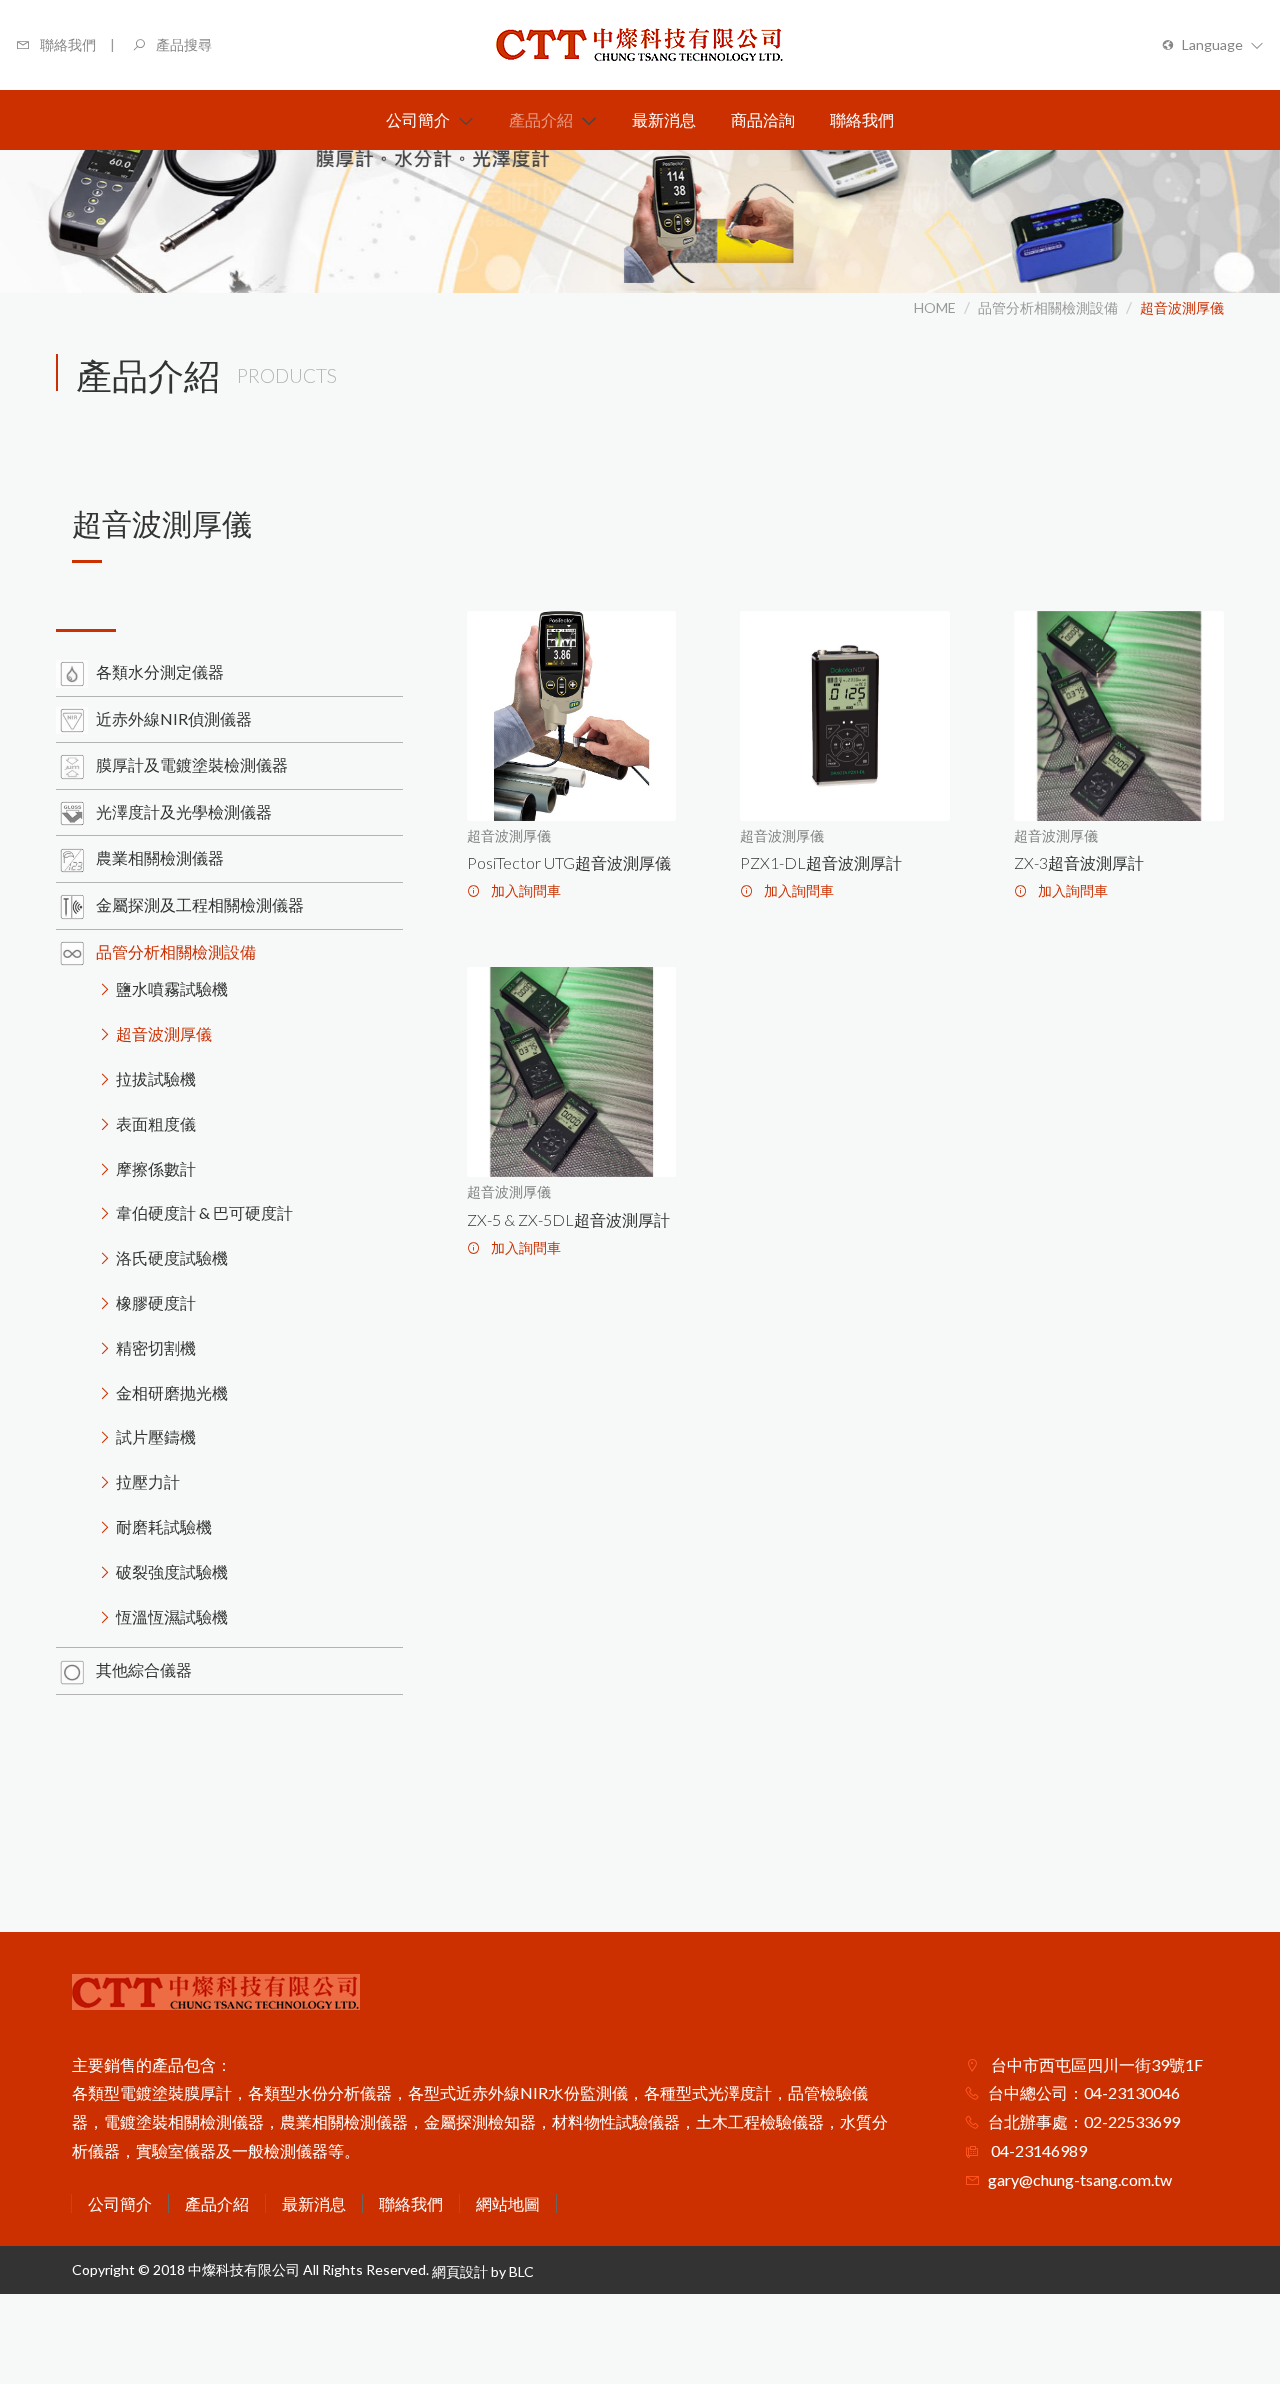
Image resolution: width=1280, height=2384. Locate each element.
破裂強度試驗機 (172, 1571)
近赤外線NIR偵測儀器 (174, 718)
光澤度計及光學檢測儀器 (184, 811)
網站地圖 (508, 2203)
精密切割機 (156, 1347)
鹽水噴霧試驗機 (172, 988)
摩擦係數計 (156, 1168)
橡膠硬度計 (156, 1302)
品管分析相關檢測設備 (1048, 307)
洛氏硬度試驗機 (172, 1257)
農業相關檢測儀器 (160, 857)
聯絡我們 (411, 2203)
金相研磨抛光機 (172, 1392)
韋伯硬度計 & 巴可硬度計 (204, 1212)
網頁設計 (460, 2271)
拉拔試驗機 (156, 1078)
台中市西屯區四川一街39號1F (1095, 2064)
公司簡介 (120, 2203)
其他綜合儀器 (144, 1669)
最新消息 (314, 2203)
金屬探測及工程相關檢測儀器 (200, 904)
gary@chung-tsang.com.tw (1080, 2179)
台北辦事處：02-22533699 (1084, 2121)
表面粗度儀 (156, 1123)
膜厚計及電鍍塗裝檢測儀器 (192, 764)
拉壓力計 (148, 1481)
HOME (935, 307)
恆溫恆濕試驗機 (172, 1616)
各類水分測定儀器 (160, 671)
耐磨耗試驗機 (164, 1526)
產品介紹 (217, 2203)
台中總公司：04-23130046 (1084, 2092)
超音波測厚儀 (1182, 307)
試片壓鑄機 (156, 1436)
